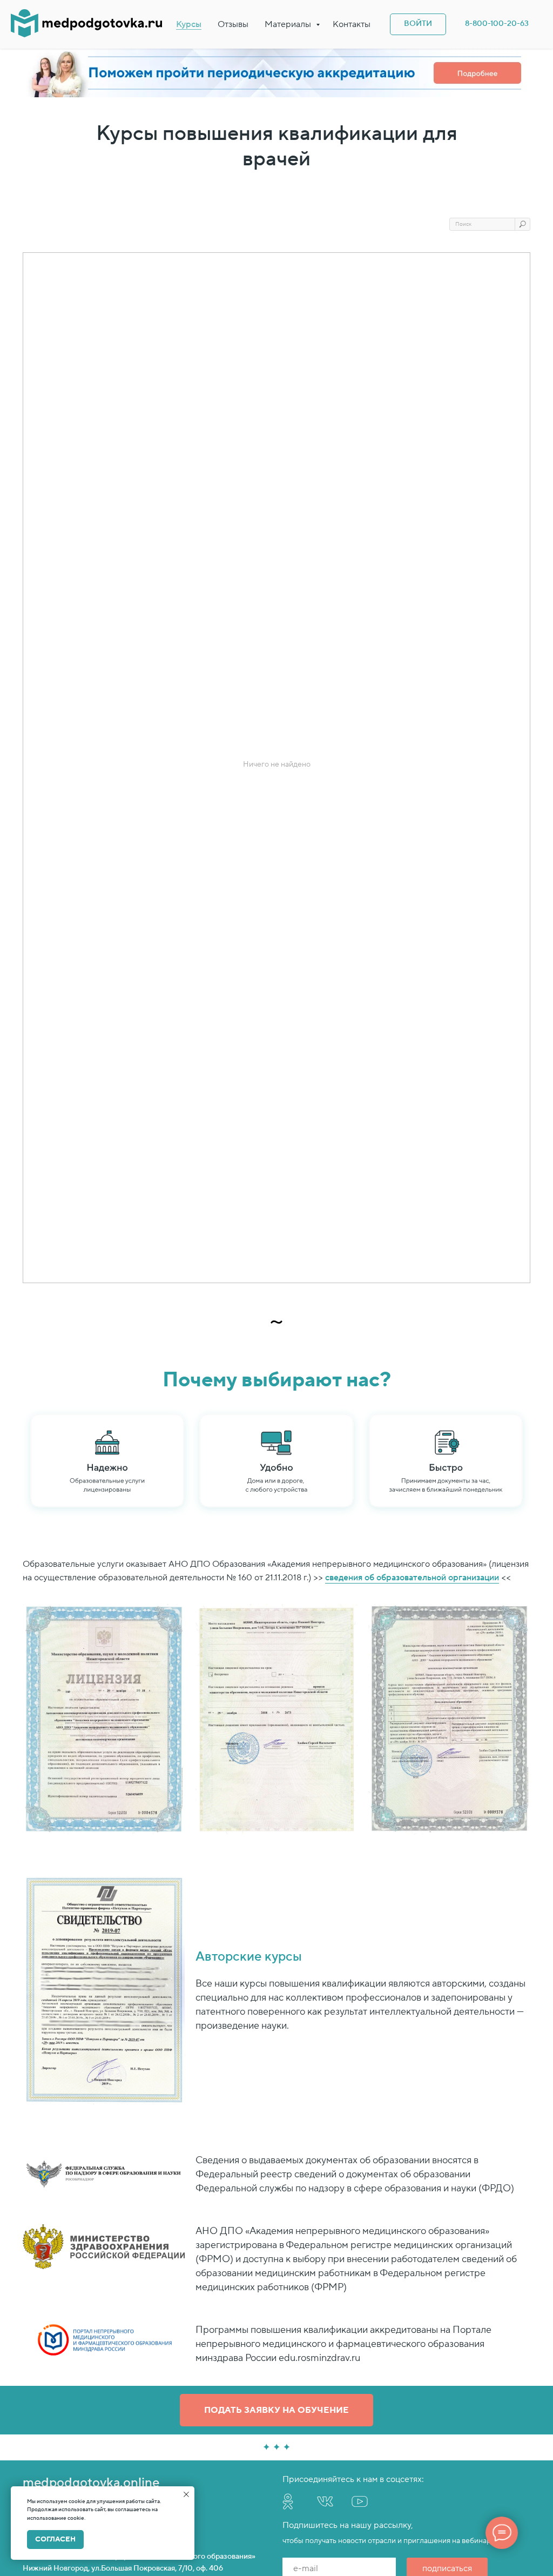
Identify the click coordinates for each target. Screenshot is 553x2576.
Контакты (352, 24)
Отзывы (233, 24)
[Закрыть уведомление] (186, 2494)
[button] (276, 2410)
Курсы (189, 24)
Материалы (289, 24)
